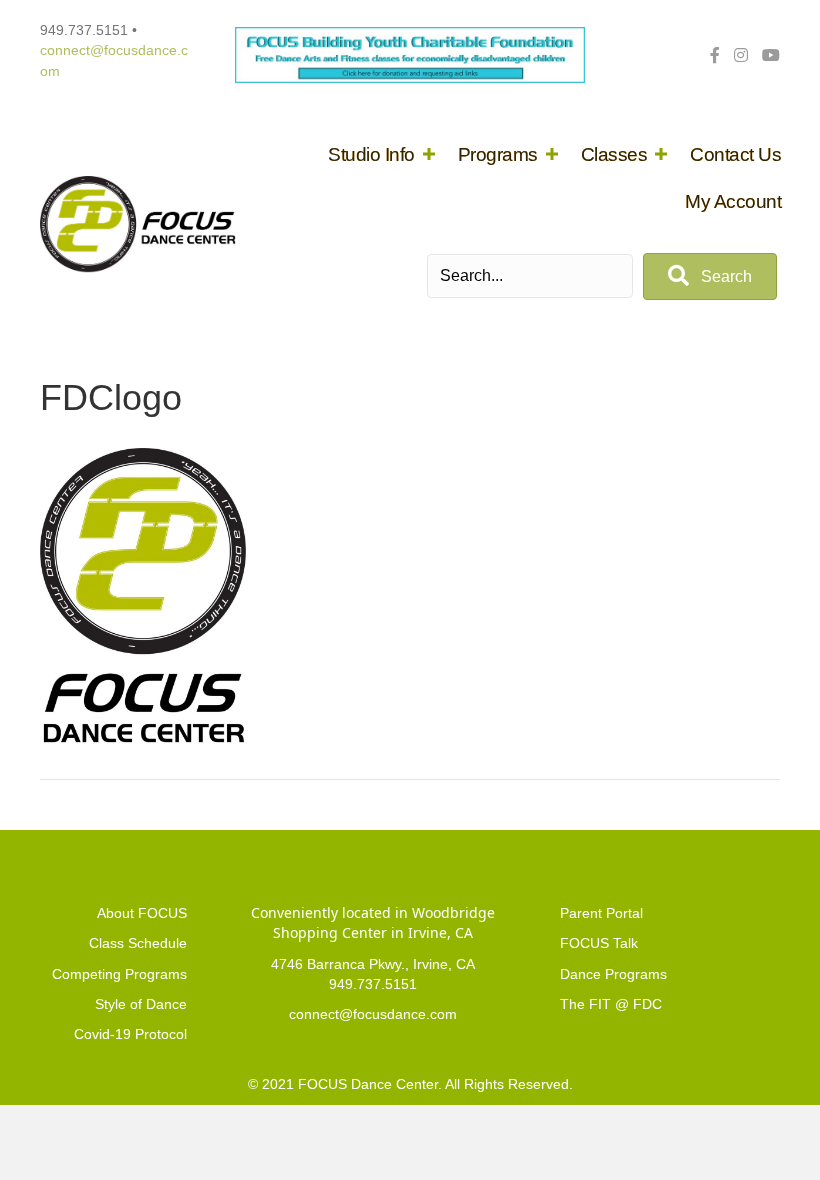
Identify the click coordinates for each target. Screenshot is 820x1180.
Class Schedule (138, 943)
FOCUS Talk (599, 943)
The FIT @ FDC (611, 1004)
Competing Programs (119, 974)
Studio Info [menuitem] (371, 154)
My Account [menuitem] (733, 201)
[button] (429, 154)
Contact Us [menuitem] (735, 154)
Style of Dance (141, 1004)
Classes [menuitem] (614, 154)
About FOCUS (142, 913)
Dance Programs (613, 974)
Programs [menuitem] (498, 154)
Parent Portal (601, 913)
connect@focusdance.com (373, 1014)
